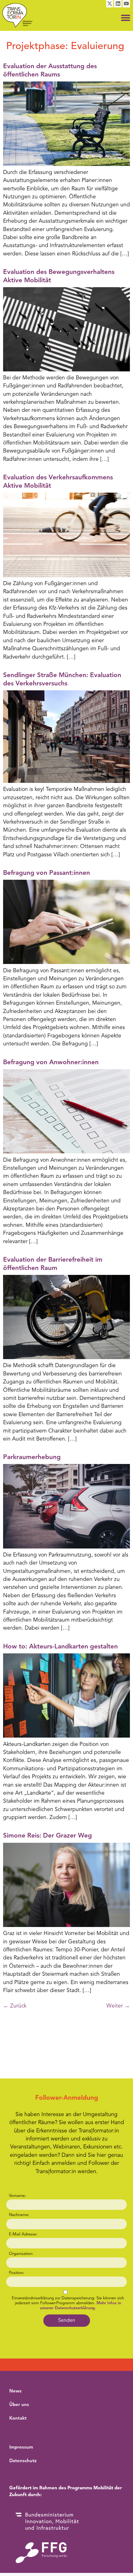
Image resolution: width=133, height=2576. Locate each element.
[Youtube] (126, 4)
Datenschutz (23, 2461)
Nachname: (19, 2215)
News (15, 2391)
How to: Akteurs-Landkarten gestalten (60, 1647)
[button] (126, 18)
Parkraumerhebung (32, 1457)
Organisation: (21, 2254)
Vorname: (17, 2196)
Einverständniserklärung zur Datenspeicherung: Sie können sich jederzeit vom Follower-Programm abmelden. (68, 2303)
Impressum (21, 2448)
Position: (17, 2273)
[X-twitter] (110, 4)
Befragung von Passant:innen (47, 873)
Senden (67, 2321)
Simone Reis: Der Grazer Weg (47, 1836)
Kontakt (18, 2419)
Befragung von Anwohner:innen (51, 1063)
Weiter (118, 2006)
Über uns (19, 2405)
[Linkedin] (118, 4)
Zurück (15, 2006)
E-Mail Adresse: (23, 2234)
